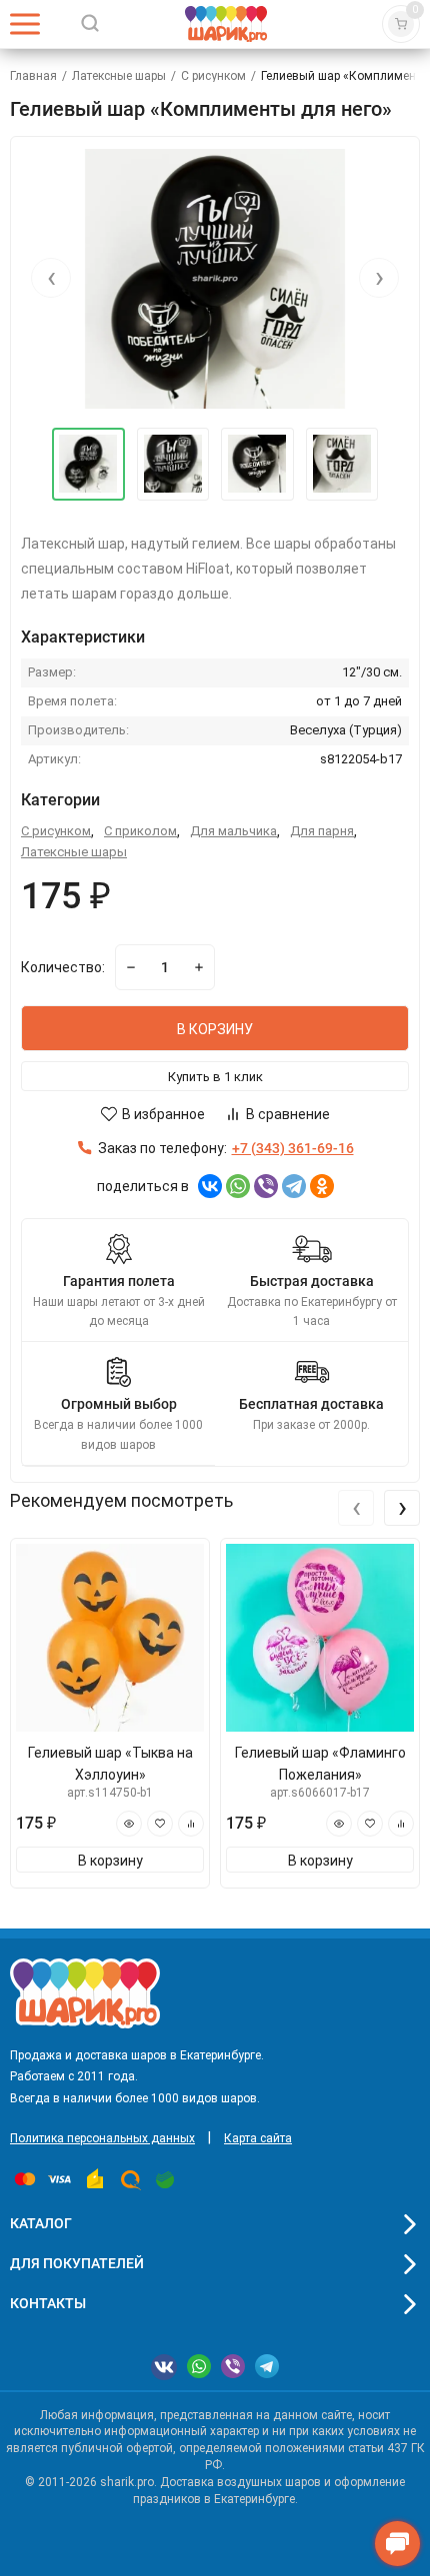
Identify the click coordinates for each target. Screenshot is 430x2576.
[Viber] (266, 1186)
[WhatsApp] (238, 1186)
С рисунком (213, 76)
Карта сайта (258, 2138)
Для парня (322, 831)
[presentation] (51, 278)
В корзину (110, 1861)
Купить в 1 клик (215, 1077)
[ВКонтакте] (210, 1186)
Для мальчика (233, 831)
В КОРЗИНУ (215, 1029)
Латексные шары (119, 76)
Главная (33, 76)
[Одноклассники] (322, 1186)
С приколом (140, 831)
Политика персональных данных (102, 2138)
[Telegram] (294, 1186)
